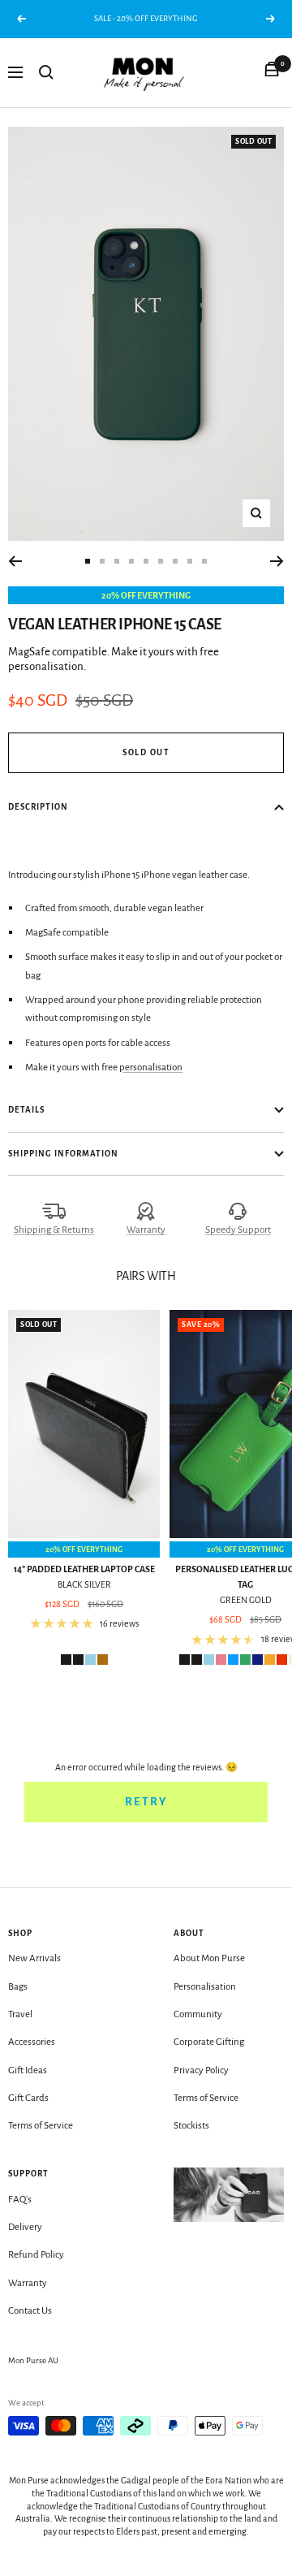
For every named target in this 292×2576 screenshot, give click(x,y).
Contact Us (30, 2311)
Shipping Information (63, 1154)
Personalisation (205, 1987)
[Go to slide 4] (131, 561)
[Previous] (15, 561)
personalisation (151, 1068)
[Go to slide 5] (146, 561)
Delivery (25, 2227)
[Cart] (272, 72)
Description (38, 807)
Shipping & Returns (54, 1230)
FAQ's (20, 2200)
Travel (20, 2014)
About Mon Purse (209, 1958)
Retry (146, 1802)
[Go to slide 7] (175, 561)
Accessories (32, 2042)
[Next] (277, 561)
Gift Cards (28, 2098)
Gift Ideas (28, 2070)
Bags (18, 1987)
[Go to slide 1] (88, 561)
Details (26, 1110)
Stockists (191, 2126)
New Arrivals (34, 1958)
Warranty (146, 1230)
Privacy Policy (201, 2070)
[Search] (46, 72)
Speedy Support (238, 1230)
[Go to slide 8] (190, 561)
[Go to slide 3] (117, 561)
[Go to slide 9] (204, 561)
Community (198, 2014)
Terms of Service (41, 2126)
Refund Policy (36, 2255)
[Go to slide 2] (102, 561)
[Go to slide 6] (161, 561)
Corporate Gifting (209, 2042)
